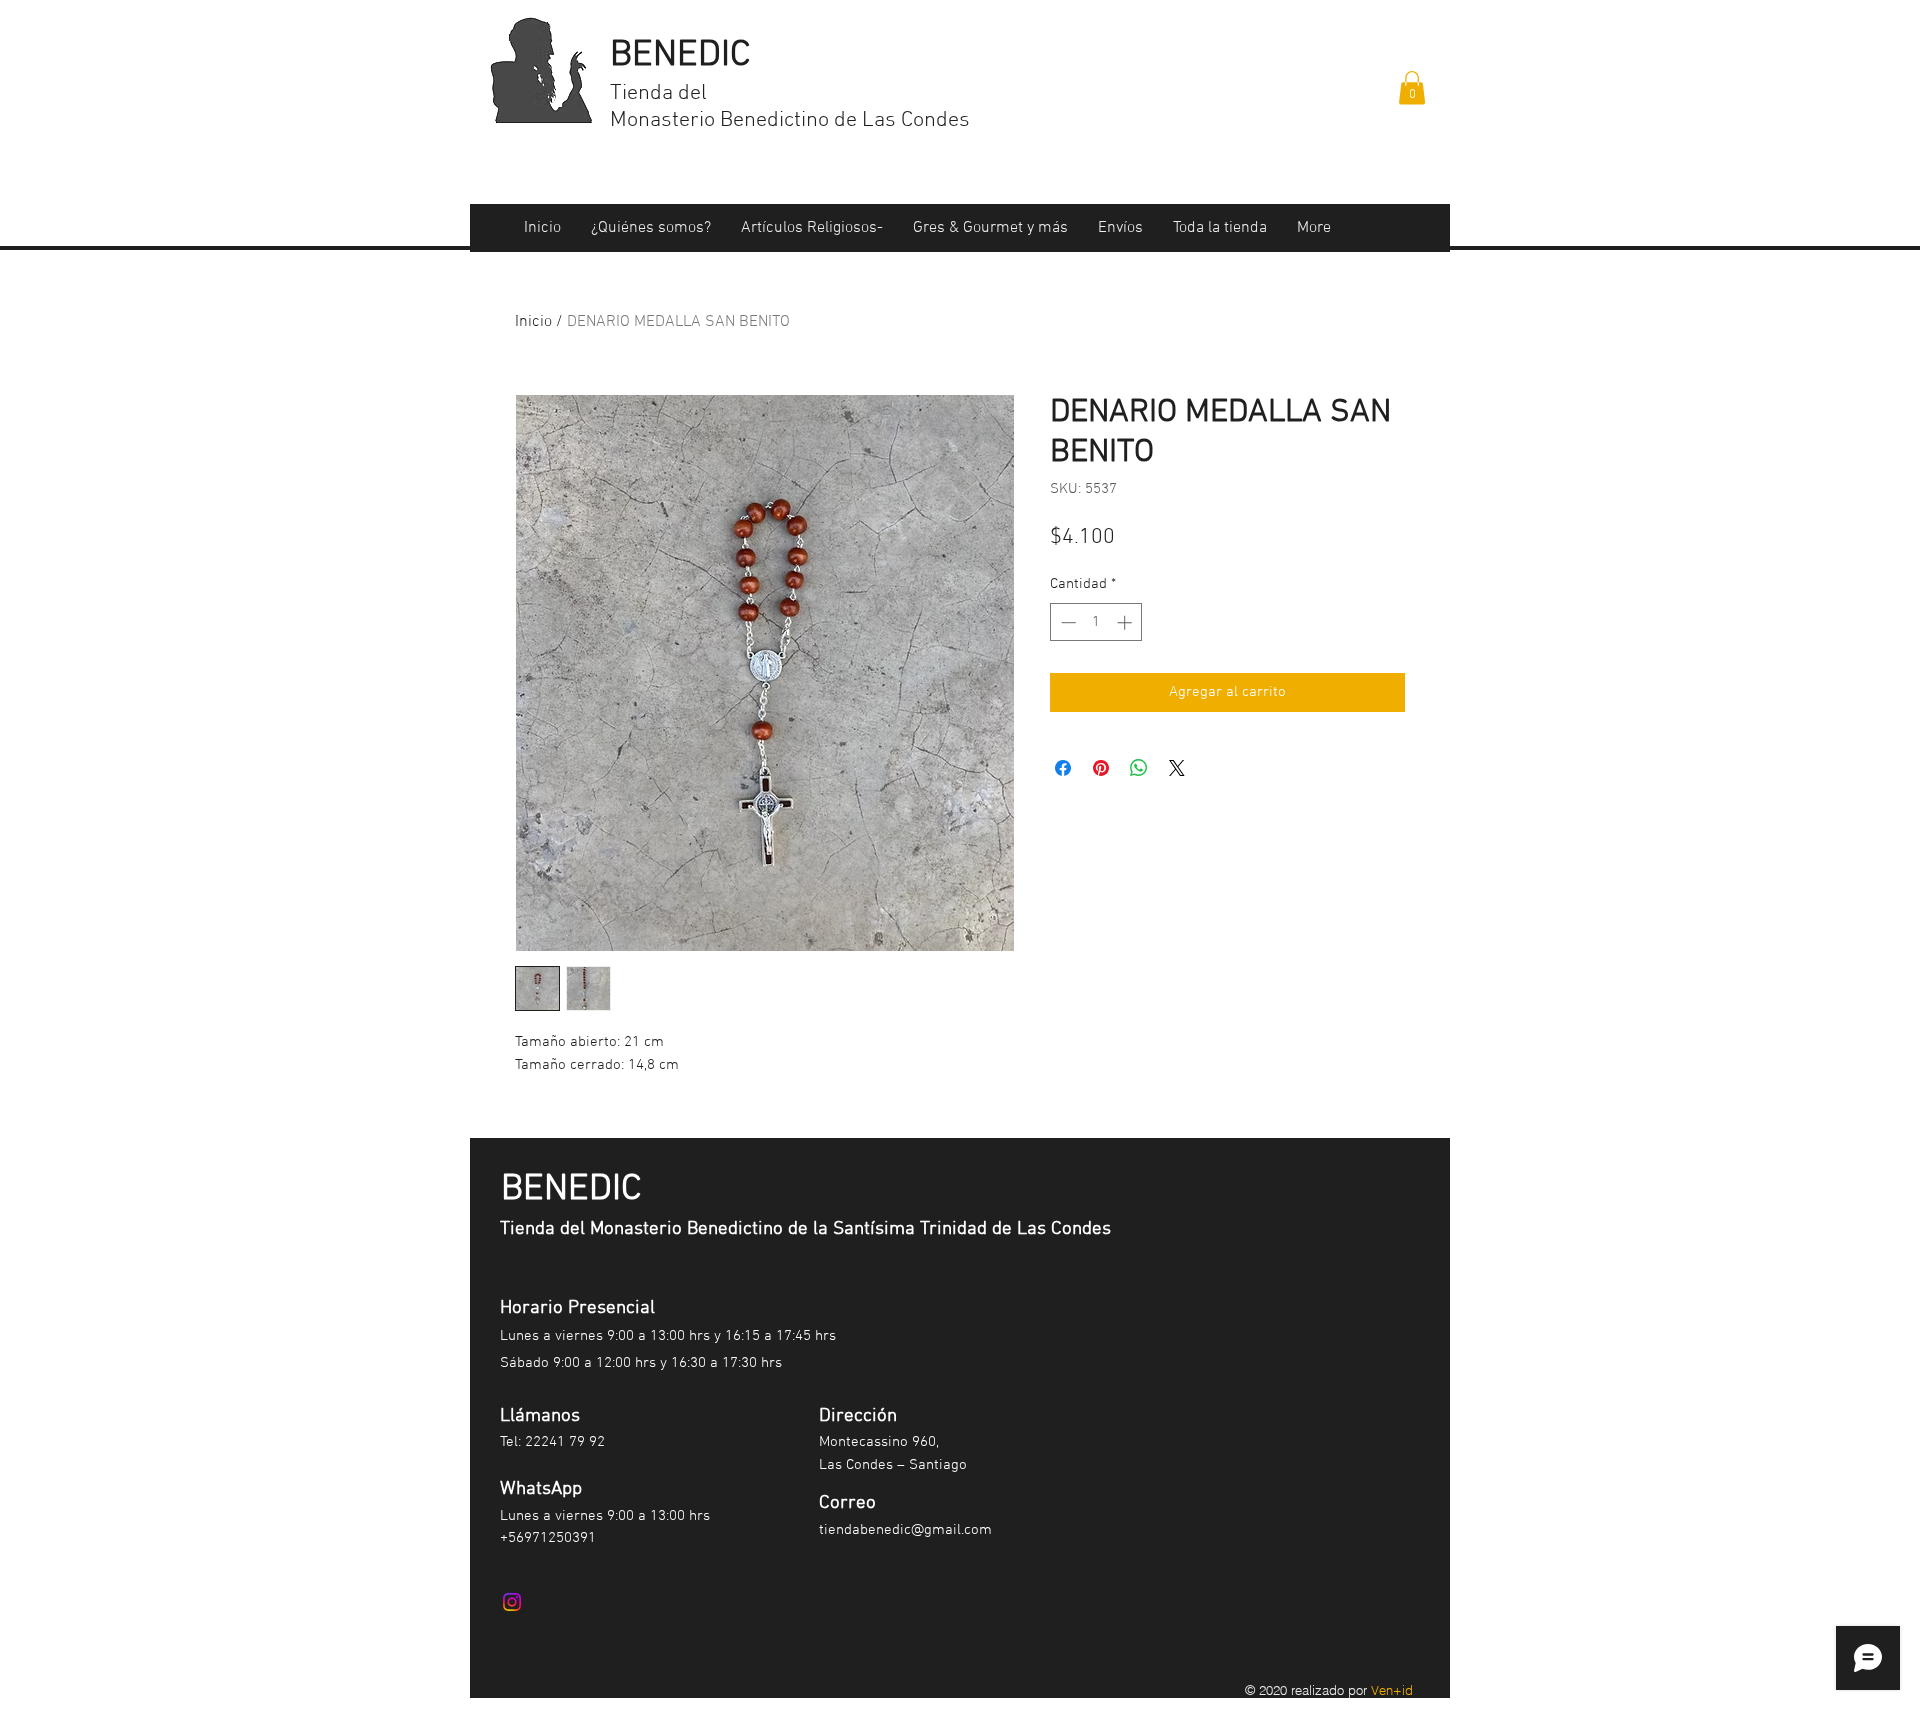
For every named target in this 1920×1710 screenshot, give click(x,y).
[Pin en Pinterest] (1101, 768)
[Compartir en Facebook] (1063, 768)
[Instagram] (512, 1602)
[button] (1412, 87)
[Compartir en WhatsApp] (1139, 768)
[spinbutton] (1096, 622)
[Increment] (1126, 622)
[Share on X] (1177, 768)
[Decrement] (1066, 622)
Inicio (533, 322)
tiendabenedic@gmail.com (905, 1530)
